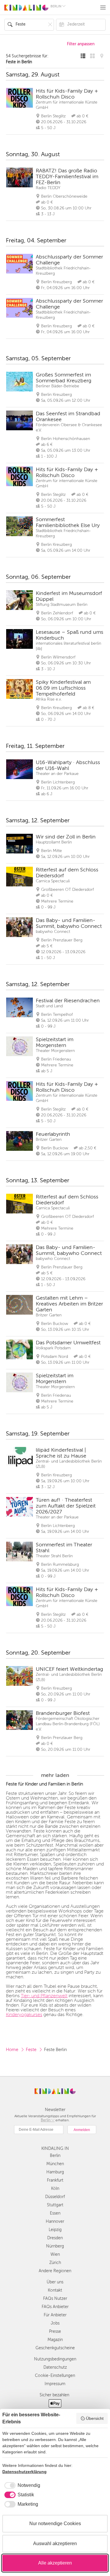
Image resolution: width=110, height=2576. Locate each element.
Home (12, 2050)
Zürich (55, 2263)
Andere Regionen (55, 2271)
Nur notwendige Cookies (55, 2524)
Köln (55, 2189)
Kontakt (55, 2290)
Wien (55, 2254)
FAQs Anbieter (55, 2307)
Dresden (55, 2238)
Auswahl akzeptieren (55, 2544)
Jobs (55, 2323)
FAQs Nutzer (55, 2299)
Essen (55, 2213)
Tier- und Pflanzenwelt (44, 1996)
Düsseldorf (55, 2197)
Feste (31, 2050)
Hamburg (55, 2172)
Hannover (55, 2221)
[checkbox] (21, 2485)
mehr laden (55, 1775)
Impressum (55, 2384)
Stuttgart (55, 2205)
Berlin (55, 2156)
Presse (55, 2331)
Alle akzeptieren (55, 2563)
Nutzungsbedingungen (55, 2359)
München (55, 2164)
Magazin (55, 2340)
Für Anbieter (55, 2315)
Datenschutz (55, 2367)
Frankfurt (55, 2180)
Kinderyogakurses (24, 2015)
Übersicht (95, 2418)
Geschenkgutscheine (55, 2348)
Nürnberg (55, 2246)
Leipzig (55, 2230)
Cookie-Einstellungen (55, 2376)
